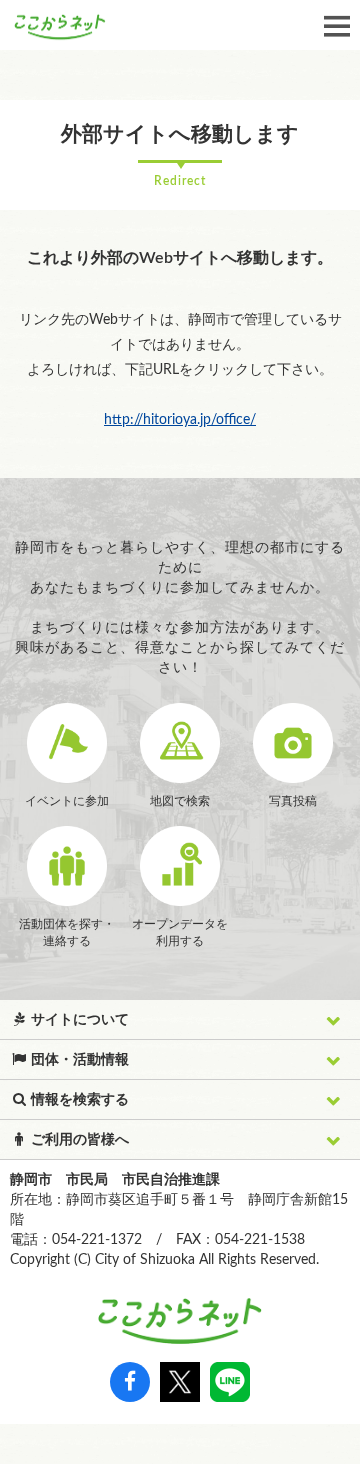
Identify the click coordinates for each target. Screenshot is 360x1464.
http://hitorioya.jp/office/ (180, 420)
